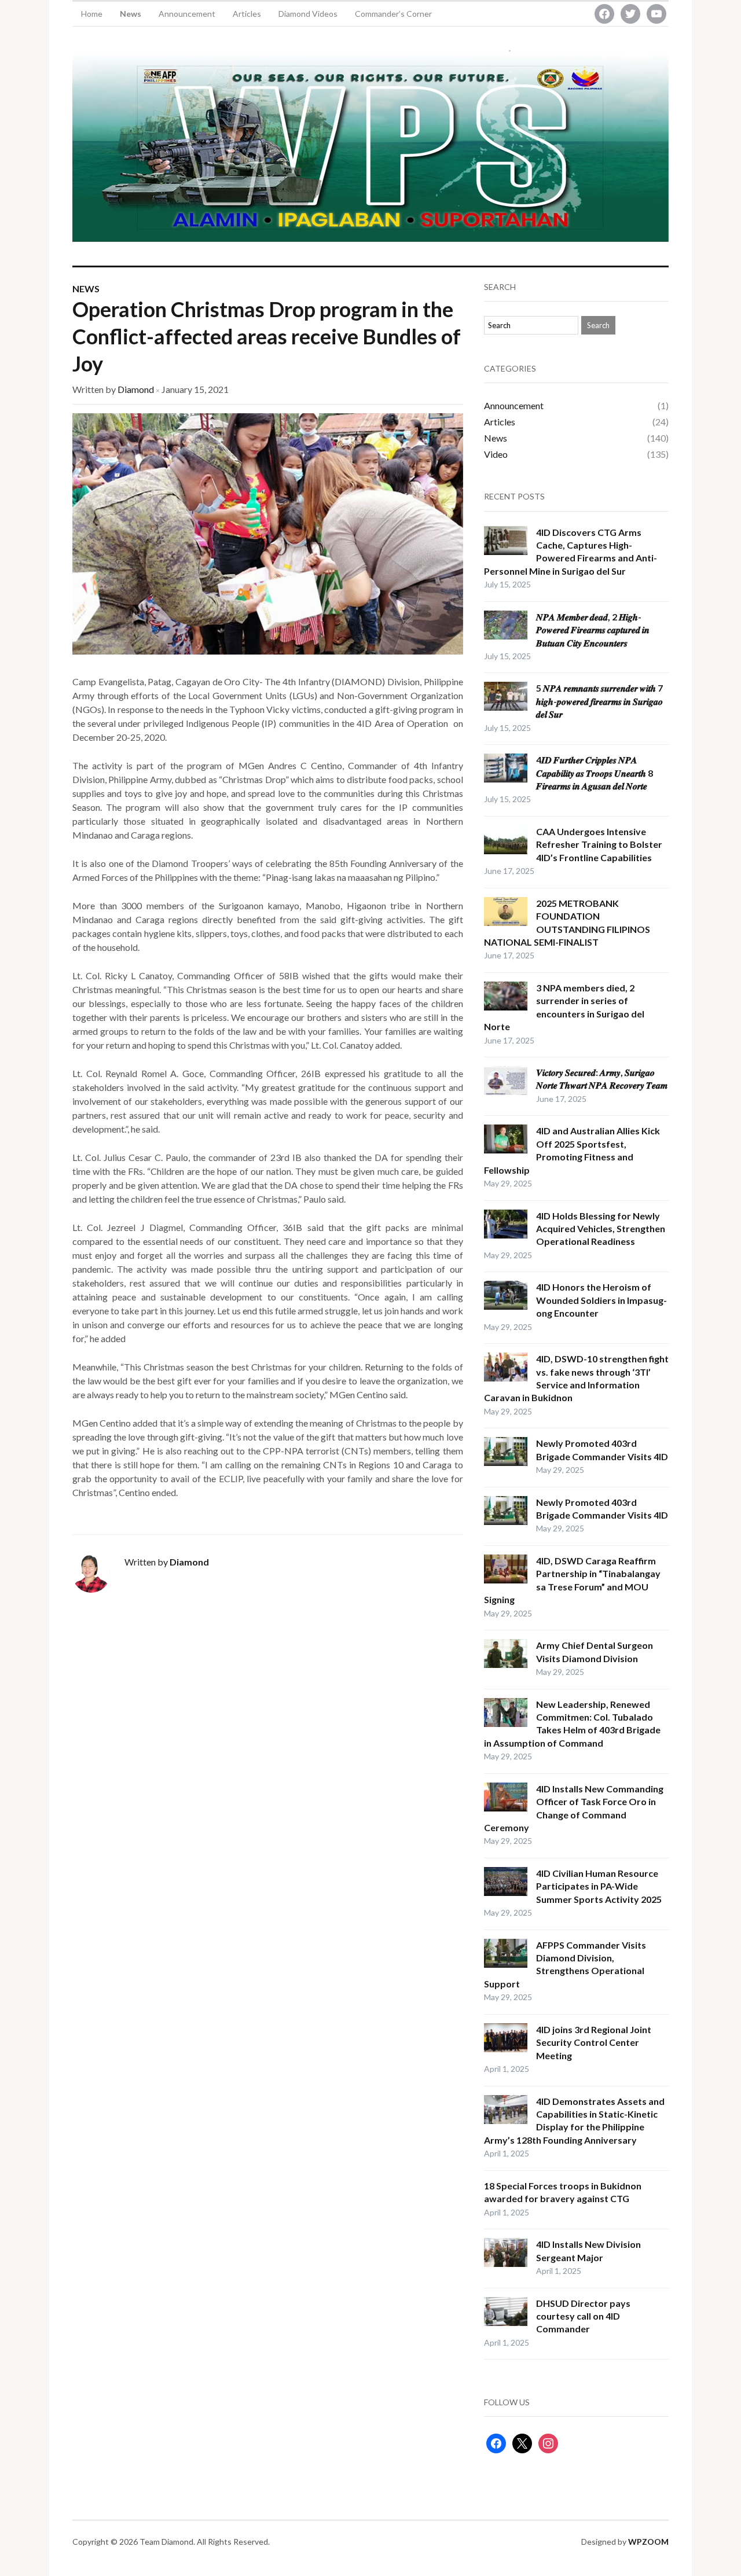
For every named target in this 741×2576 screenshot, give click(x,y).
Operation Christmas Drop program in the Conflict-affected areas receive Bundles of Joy (267, 336)
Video (496, 454)
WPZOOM (648, 2542)
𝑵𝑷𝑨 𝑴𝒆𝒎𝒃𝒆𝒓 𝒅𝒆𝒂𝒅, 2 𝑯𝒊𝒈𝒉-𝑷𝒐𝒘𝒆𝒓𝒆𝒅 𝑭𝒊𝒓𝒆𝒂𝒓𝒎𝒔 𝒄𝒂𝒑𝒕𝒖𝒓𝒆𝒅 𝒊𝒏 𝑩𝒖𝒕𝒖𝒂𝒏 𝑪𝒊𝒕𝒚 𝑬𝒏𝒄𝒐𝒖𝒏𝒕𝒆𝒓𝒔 (593, 630)
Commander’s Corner (393, 14)
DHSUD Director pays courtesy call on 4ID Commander (583, 2316)
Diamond (136, 389)
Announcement (187, 14)
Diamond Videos (308, 14)
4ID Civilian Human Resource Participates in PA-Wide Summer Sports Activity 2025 (599, 1886)
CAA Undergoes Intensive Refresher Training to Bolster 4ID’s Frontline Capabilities (599, 844)
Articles (247, 14)
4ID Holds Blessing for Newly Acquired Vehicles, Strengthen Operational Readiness (601, 1229)
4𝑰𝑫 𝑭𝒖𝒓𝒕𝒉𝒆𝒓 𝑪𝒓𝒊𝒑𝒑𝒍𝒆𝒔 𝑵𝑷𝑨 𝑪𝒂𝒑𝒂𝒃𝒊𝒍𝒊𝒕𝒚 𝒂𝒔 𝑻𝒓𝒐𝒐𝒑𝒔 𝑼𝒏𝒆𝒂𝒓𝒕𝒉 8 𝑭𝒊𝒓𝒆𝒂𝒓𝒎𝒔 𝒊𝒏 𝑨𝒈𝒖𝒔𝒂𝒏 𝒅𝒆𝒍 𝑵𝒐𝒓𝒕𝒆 (595, 773)
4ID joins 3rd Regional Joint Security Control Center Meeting (594, 2042)
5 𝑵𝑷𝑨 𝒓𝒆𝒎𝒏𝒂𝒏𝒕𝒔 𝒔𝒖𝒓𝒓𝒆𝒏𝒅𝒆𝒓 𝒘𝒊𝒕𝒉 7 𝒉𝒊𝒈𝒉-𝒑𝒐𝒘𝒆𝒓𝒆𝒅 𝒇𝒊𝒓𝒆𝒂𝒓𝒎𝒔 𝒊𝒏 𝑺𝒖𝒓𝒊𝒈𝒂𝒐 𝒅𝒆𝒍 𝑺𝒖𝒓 (599, 701)
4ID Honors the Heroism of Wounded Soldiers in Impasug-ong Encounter (601, 1300)
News (131, 14)
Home (92, 14)
